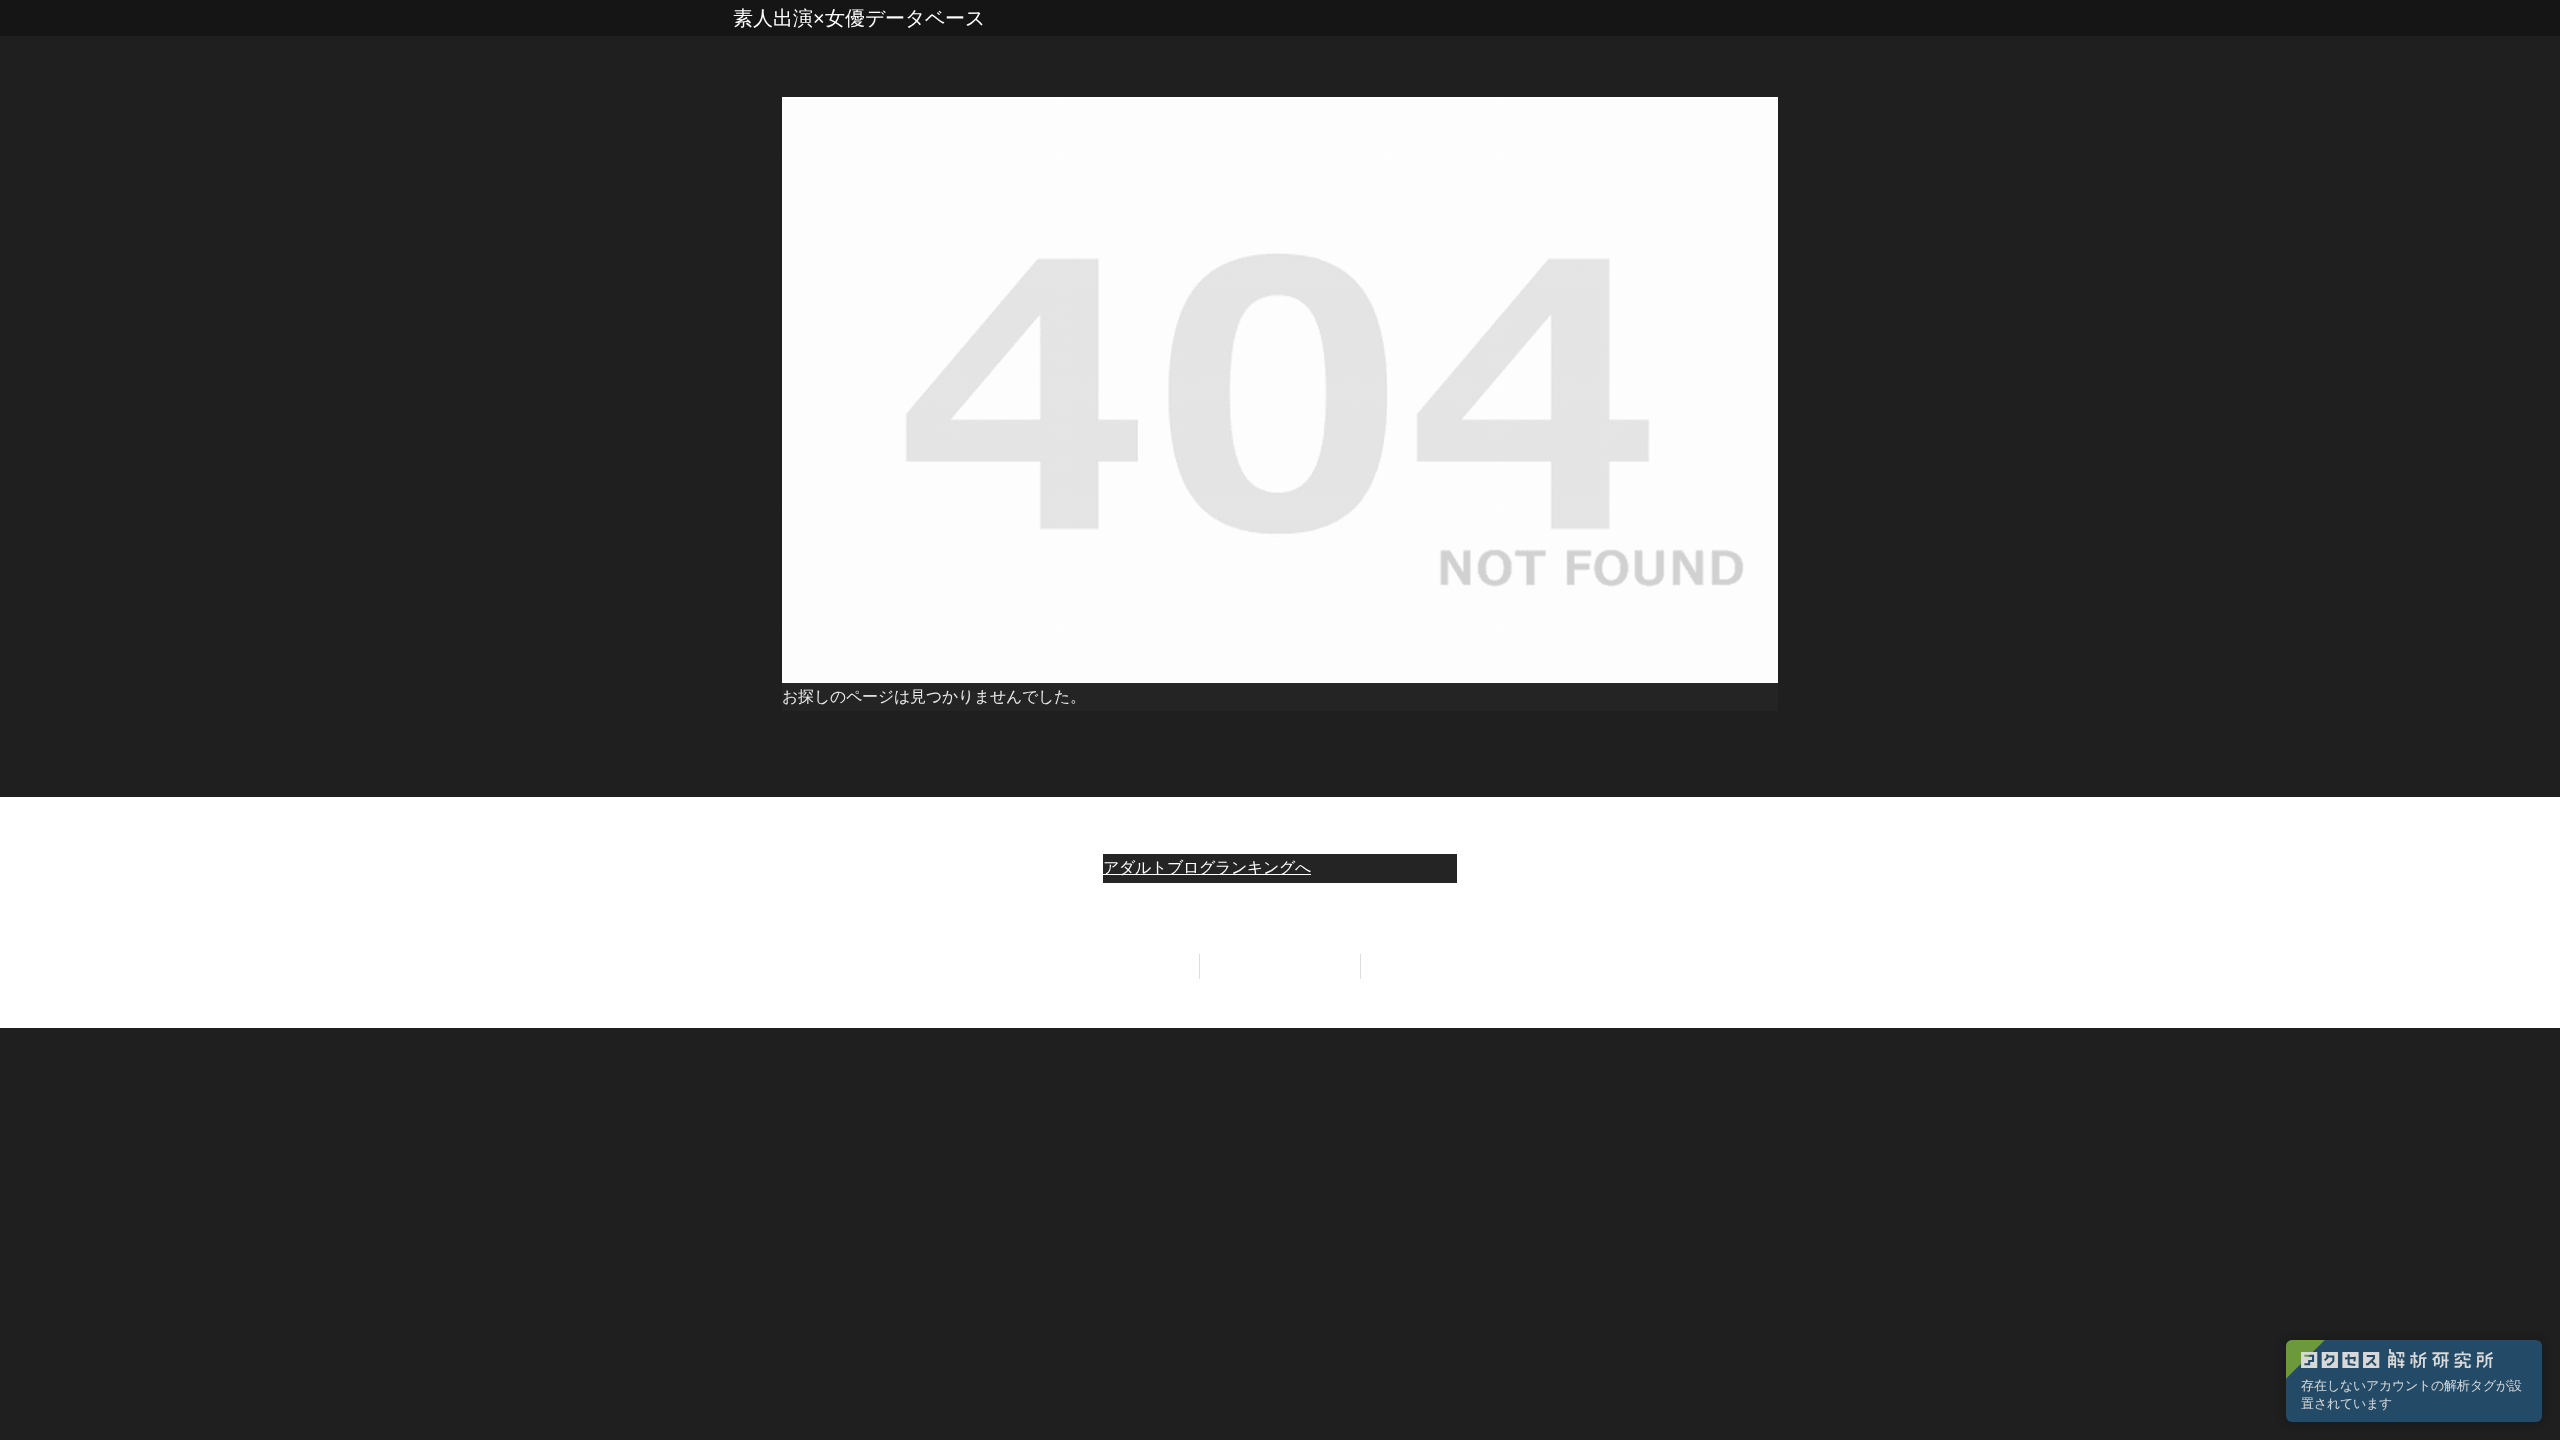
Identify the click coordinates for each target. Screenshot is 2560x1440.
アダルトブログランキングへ (1207, 867)
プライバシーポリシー (1280, 966)
